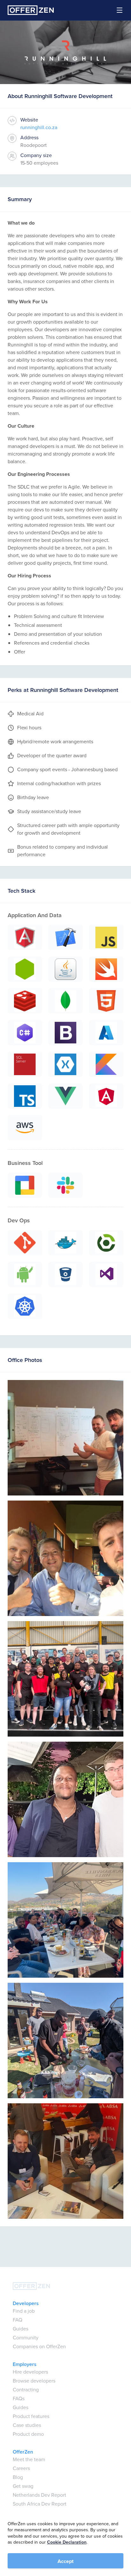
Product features (31, 2416)
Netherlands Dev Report (39, 2495)
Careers (21, 2468)
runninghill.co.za (39, 127)
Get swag (23, 2486)
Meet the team (29, 2459)
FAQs (19, 2399)
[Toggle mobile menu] (116, 10)
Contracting (26, 2390)
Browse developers (34, 2381)
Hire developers (30, 2372)
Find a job (24, 2311)
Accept (65, 2561)
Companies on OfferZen (39, 2346)
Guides (21, 2329)
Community (26, 2338)
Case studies (27, 2425)
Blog (18, 2477)
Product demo (28, 2434)
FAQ (17, 2320)
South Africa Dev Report (40, 2504)
